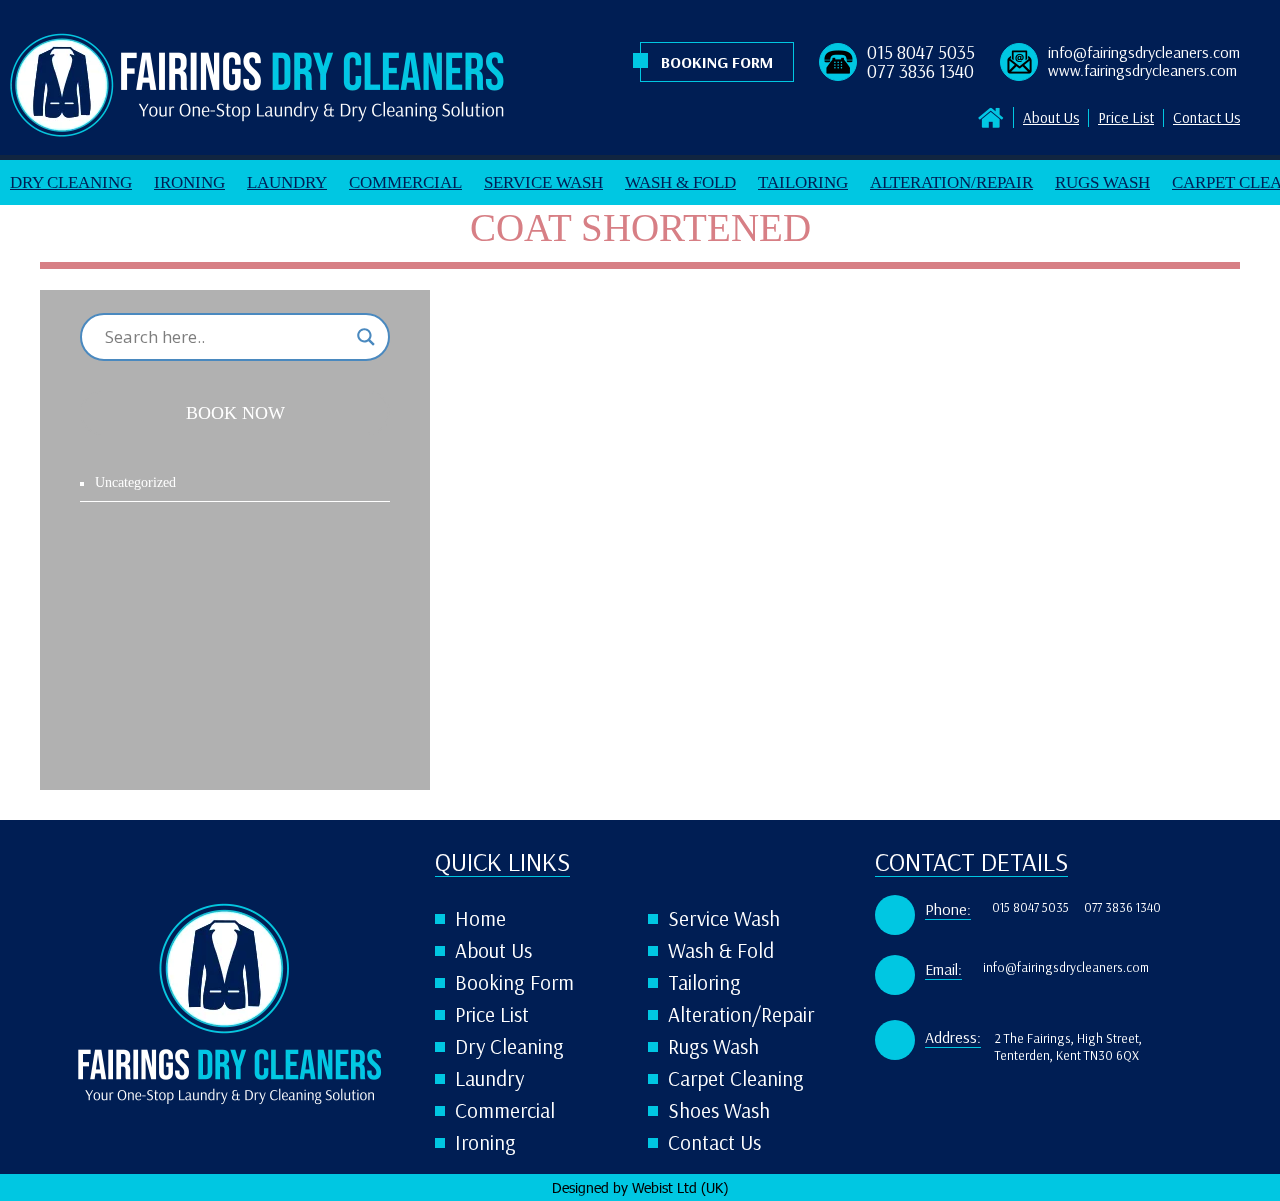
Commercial (405, 182)
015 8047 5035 (921, 52)
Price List (1126, 118)
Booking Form (717, 62)
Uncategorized (135, 482)
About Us (1051, 118)
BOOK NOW (235, 413)
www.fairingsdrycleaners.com (1142, 71)
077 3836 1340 (920, 71)
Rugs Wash (1102, 182)
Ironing (189, 182)
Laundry (287, 182)
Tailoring (803, 182)
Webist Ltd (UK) (680, 1187)
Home (480, 918)
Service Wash (543, 182)
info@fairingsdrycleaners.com (1144, 53)
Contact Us (1206, 118)
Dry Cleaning (71, 182)
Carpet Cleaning (736, 1078)
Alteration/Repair (951, 182)
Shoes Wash (719, 1110)
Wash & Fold (680, 182)
